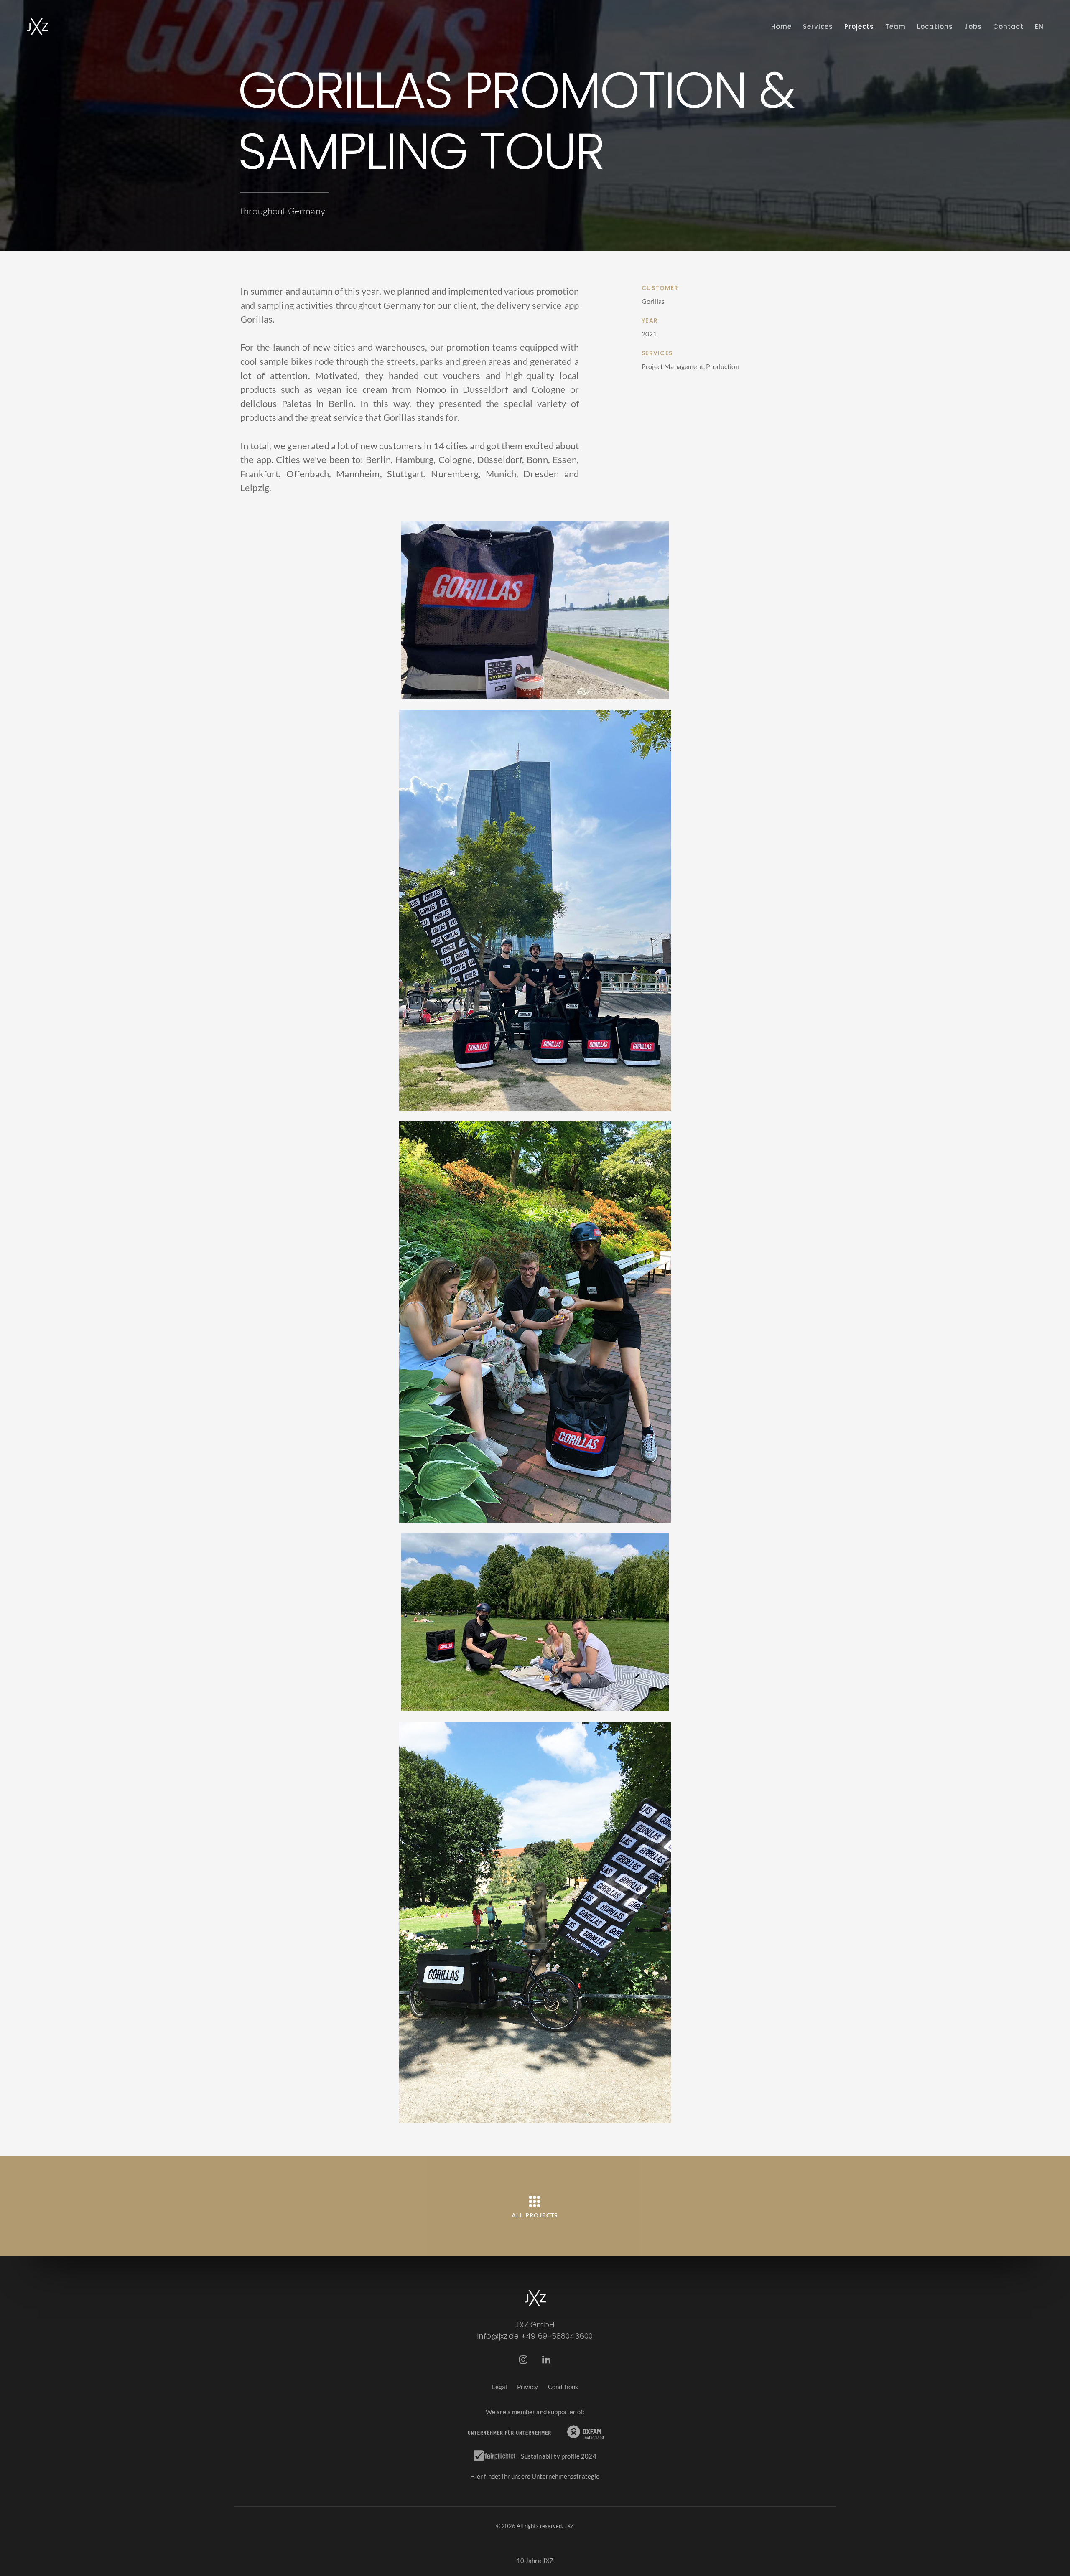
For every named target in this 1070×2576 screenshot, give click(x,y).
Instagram (524, 2360)
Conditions (563, 2387)
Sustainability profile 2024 (558, 2456)
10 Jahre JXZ (535, 2561)
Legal (500, 2387)
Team (895, 27)
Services (818, 27)
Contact (1008, 27)
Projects (859, 27)
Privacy (528, 2387)
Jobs (973, 27)
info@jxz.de (498, 2336)
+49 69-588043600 (557, 2336)
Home (781, 27)
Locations (935, 27)
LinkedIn (546, 2360)
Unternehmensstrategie (566, 2476)
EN (1039, 27)
